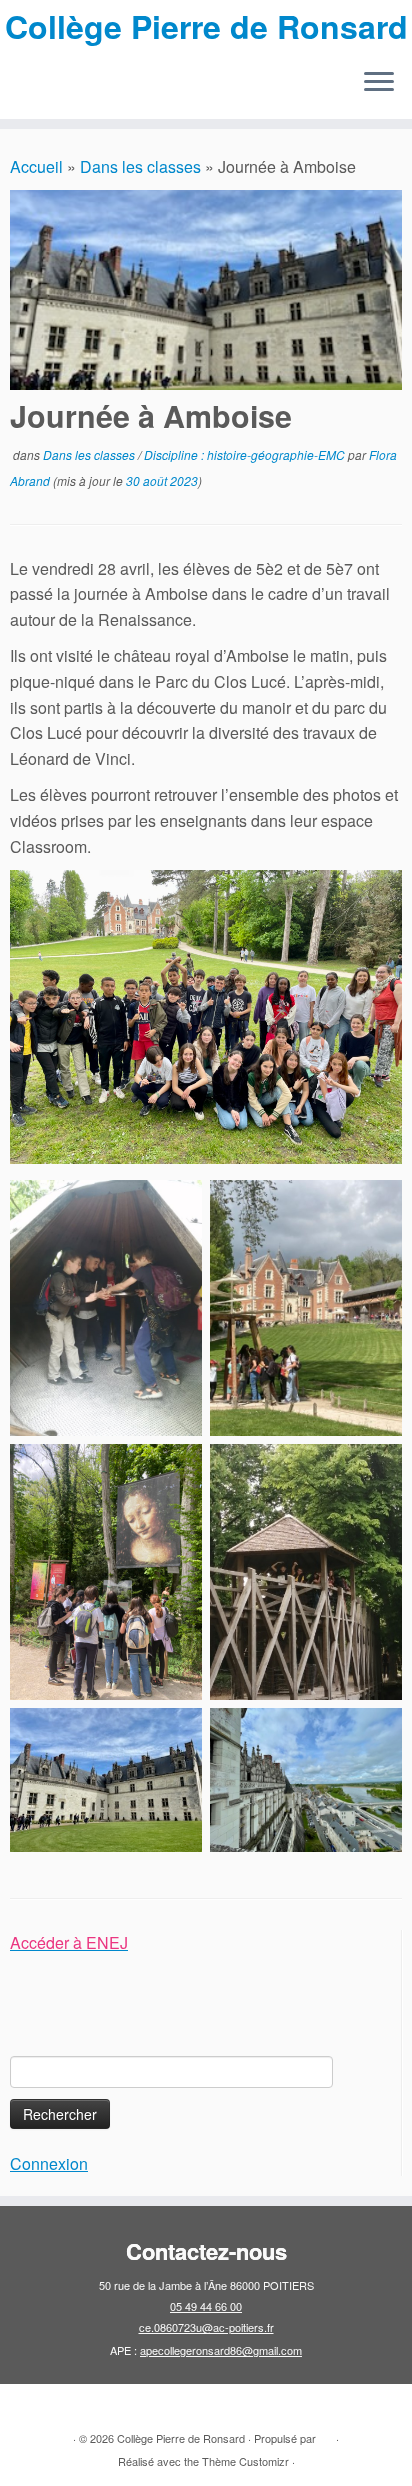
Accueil (36, 166)
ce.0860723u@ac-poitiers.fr (206, 2327)
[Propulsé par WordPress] (326, 2434)
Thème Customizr (245, 2461)
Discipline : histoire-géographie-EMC (246, 454)
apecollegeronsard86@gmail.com (221, 2350)
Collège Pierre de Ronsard (206, 26)
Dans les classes (140, 166)
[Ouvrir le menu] (379, 83)
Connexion (49, 2163)
